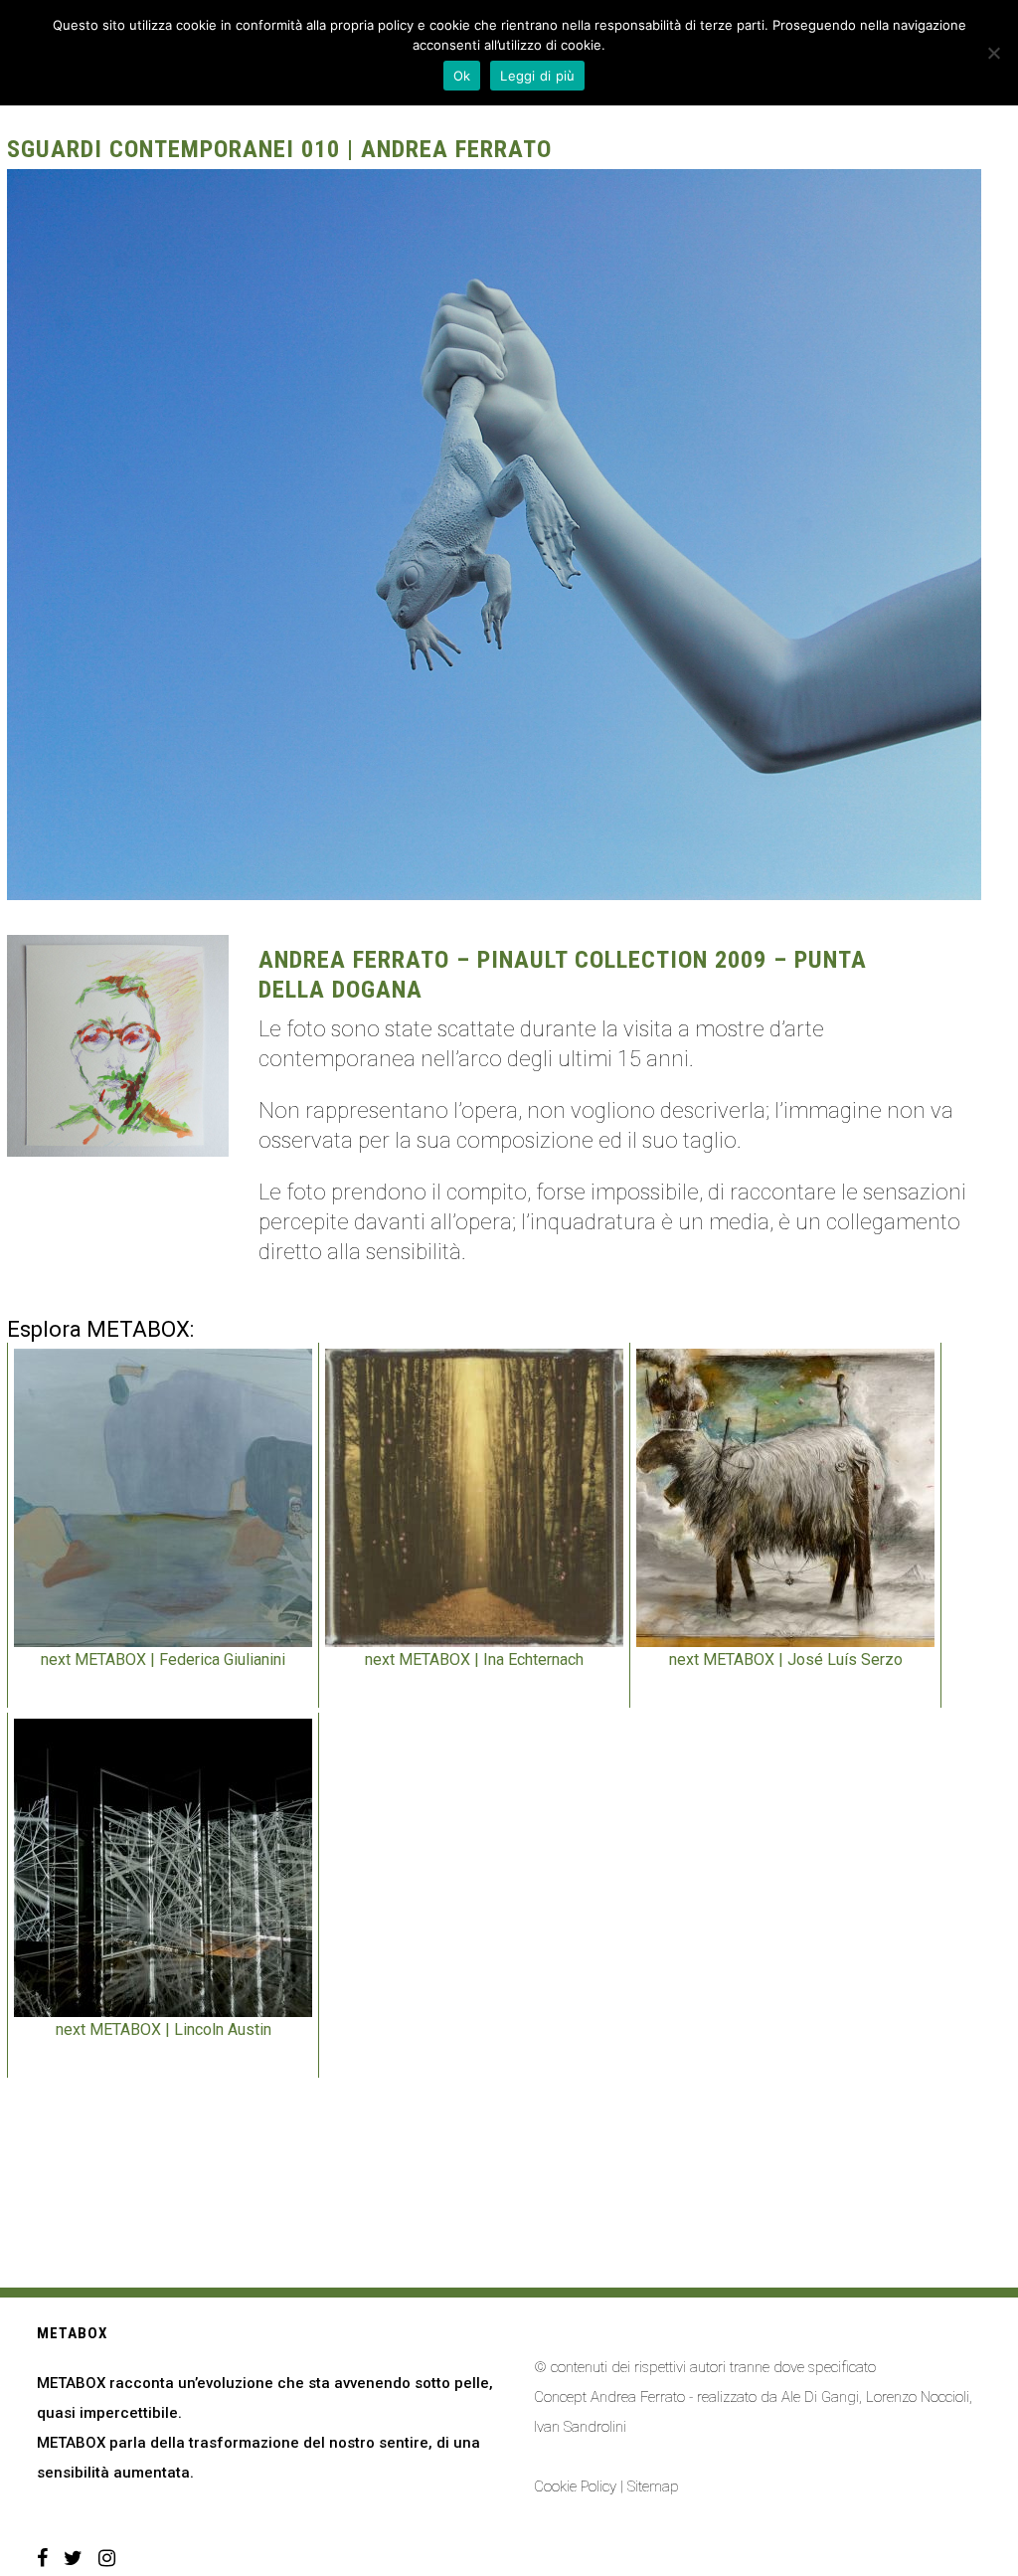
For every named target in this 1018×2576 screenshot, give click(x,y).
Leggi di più (537, 76)
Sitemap (653, 2486)
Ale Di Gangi (820, 2397)
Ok (462, 76)
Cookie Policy (575, 2486)
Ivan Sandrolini (580, 2427)
